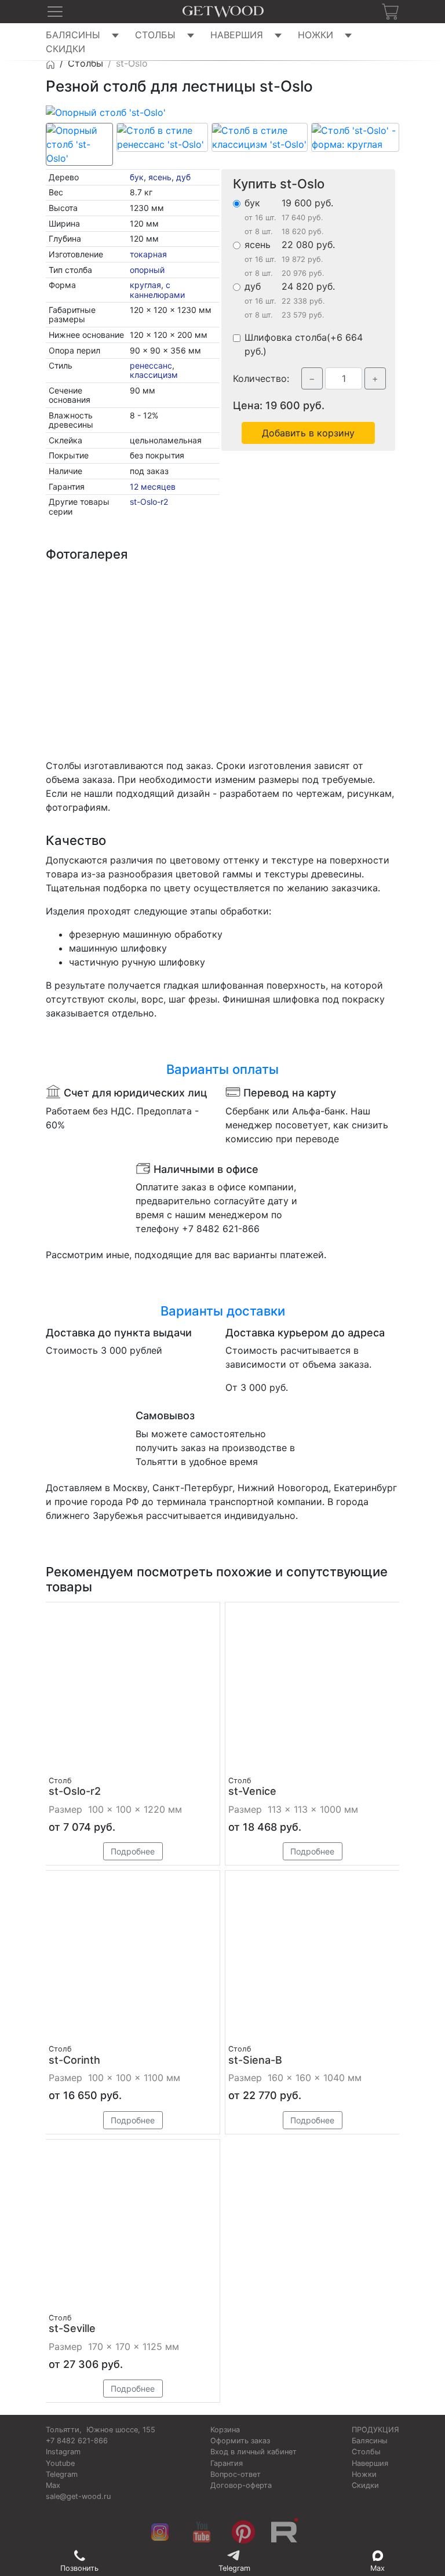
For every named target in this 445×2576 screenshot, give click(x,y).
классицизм (154, 375)
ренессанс (151, 365)
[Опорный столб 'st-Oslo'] (106, 111)
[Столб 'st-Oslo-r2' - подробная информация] (133, 1689)
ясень (160, 177)
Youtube (60, 2463)
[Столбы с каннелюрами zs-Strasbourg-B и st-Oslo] (89, 611)
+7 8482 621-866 (77, 2441)
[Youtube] (202, 2533)
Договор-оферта (241, 2485)
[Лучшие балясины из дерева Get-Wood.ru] (268, 611)
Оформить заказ (240, 2441)
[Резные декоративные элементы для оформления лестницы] (178, 611)
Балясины (73, 35)
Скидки (65, 49)
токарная (148, 254)
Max (53, 2485)
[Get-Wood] (50, 63)
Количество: (266, 378)
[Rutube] (285, 2533)
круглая (145, 285)
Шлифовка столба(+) (304, 344)
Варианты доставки (223, 1311)
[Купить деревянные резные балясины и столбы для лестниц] (223, 12)
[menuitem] (88, 35)
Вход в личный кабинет (253, 2452)
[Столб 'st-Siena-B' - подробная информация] (312, 1958)
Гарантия (227, 2463)
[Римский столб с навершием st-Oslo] (89, 701)
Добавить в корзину (308, 433)
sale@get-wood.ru (78, 2496)
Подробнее (133, 1852)
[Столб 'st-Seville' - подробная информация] (133, 2227)
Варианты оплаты (222, 1069)
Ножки (315, 35)
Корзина (225, 2430)
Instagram (63, 2452)
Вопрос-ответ (236, 2474)
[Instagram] (160, 2533)
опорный (147, 270)
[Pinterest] (243, 2533)
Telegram (62, 2474)
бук (137, 177)
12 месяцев (153, 487)
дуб (183, 177)
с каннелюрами (157, 289)
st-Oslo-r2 (149, 502)
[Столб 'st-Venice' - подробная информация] (312, 1689)
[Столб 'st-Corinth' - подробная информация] (133, 1958)
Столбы (155, 35)
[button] (55, 12)
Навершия (237, 35)
